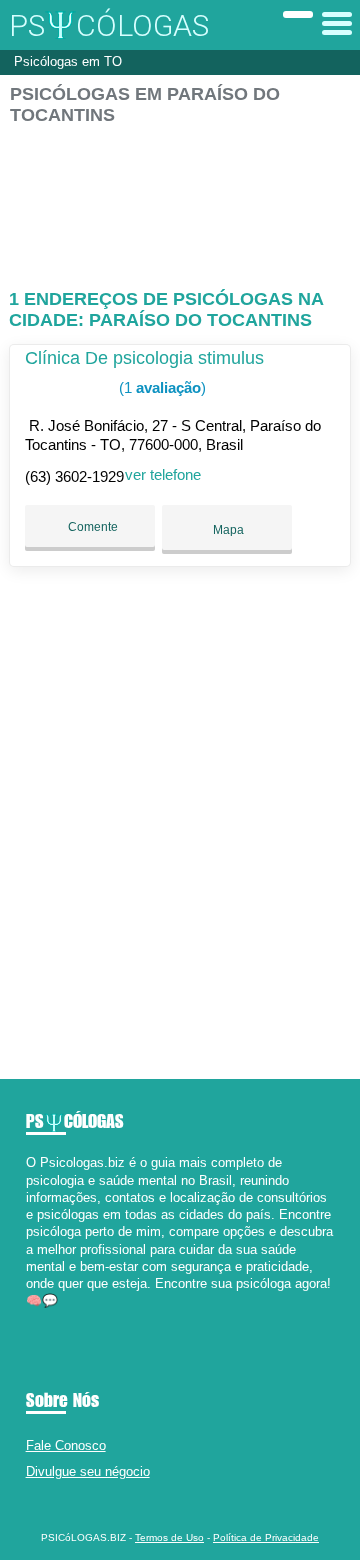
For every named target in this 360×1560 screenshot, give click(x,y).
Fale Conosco (66, 1445)
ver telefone (163, 474)
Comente (91, 527)
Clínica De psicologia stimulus (144, 358)
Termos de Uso (169, 1537)
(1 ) (160, 387)
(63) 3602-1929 (74, 476)
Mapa (227, 530)
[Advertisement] (180, 198)
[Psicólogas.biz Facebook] (30, 1318)
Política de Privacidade (266, 1537)
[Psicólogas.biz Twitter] (39, 1318)
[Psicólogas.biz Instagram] (48, 1318)
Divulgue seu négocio (88, 1471)
